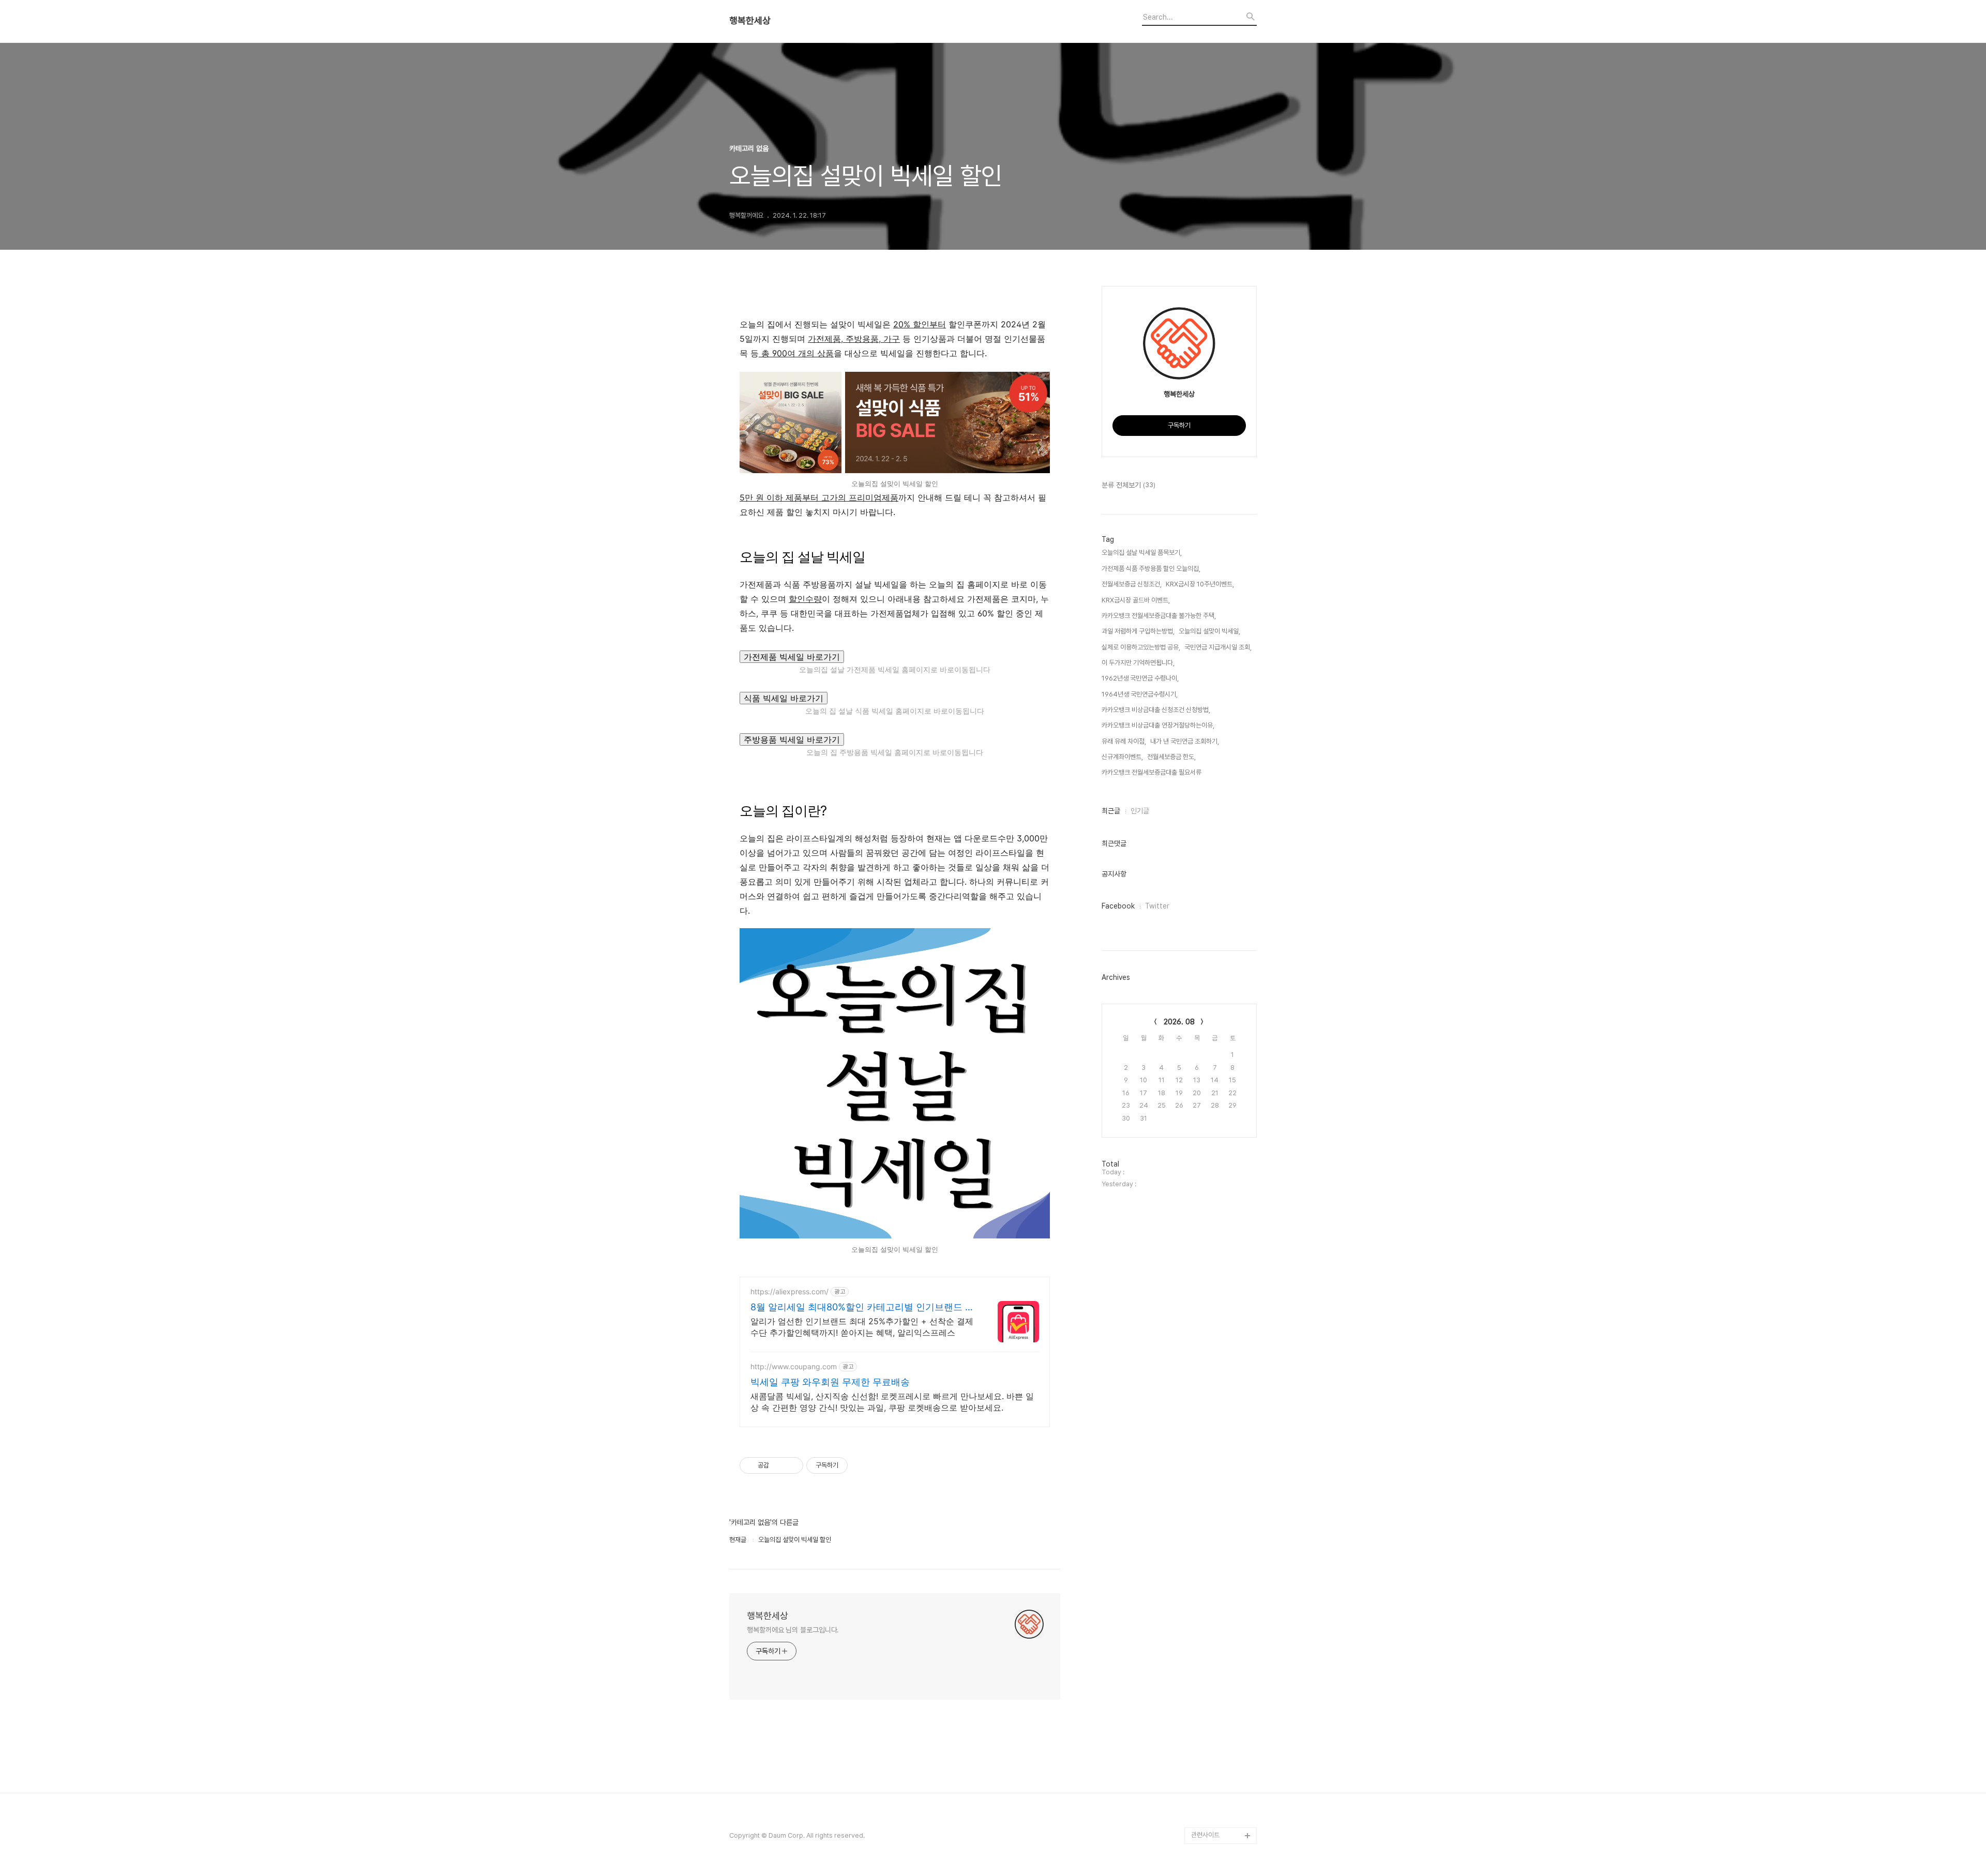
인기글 (1140, 811)
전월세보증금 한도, (1171, 757)
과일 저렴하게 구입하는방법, (1138, 631)
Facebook (1118, 906)
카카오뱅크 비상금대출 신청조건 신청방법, (1156, 710)
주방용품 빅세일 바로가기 (792, 739)
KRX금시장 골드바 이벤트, (1136, 600)
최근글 (1111, 811)
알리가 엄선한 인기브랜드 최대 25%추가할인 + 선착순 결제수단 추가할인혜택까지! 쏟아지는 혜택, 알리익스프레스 (862, 1327)
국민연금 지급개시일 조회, (1218, 647)
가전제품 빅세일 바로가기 (792, 657)
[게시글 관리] (792, 1465)
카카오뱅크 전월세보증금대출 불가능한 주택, (1159, 616)
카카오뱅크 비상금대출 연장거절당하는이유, (1158, 725)
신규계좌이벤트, (1122, 757)
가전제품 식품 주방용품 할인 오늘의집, (1151, 569)
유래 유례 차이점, (1124, 741)
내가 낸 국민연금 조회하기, (1185, 741)
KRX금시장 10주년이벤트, (1200, 584)
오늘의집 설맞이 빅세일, (1209, 631)
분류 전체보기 (1129, 485)
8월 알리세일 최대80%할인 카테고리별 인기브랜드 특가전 (862, 1307)
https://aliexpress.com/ (789, 1291)
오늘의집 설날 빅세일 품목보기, (1142, 553)
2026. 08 (1179, 1022)
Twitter (1157, 906)
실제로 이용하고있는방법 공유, (1141, 647)
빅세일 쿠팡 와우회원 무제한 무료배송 (830, 1382)
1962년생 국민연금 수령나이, (1140, 678)
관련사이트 (1205, 1835)
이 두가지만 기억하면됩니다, (1138, 663)
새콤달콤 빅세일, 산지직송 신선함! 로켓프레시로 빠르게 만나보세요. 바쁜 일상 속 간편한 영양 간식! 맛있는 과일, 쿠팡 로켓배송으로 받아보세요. (892, 1402)
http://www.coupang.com (794, 1366)
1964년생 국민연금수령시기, (1140, 694)
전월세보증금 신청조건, (1132, 584)
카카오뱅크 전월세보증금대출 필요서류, (1152, 772)
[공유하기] (779, 1465)
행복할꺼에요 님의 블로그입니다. (793, 1630)
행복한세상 (750, 21)
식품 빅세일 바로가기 (784, 698)
